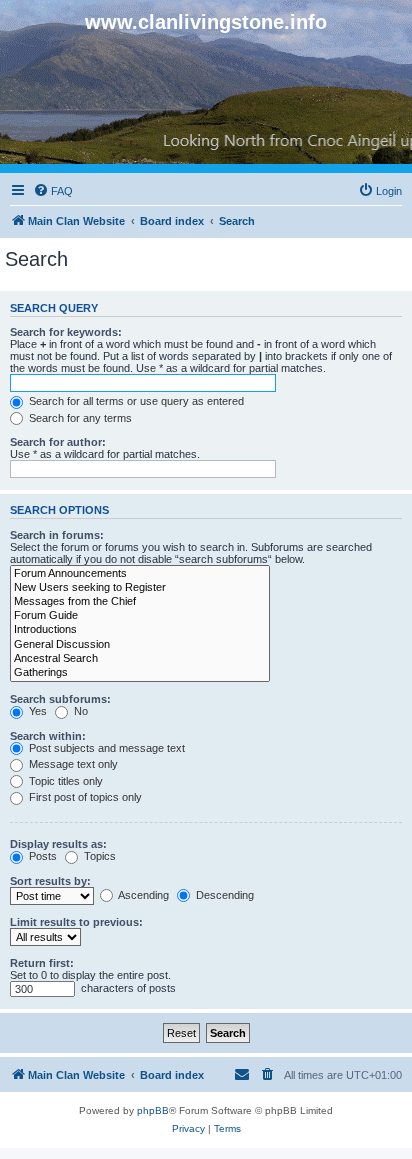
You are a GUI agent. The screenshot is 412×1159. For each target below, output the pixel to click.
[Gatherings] (140, 673)
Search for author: (58, 442)
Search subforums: (60, 699)
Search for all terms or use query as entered (135, 401)
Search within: (48, 736)
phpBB (153, 1110)
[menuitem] (53, 191)
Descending (223, 895)
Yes (36, 711)
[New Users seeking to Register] (140, 588)
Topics (98, 856)
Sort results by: (50, 881)
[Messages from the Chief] (140, 602)
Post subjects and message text (105, 748)
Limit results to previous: (76, 922)
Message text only (72, 764)
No (79, 711)
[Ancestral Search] (140, 659)
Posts (41, 856)
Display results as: (58, 844)
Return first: (42, 963)
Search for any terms (79, 418)
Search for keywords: (66, 332)
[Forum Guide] (140, 616)
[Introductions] (140, 630)
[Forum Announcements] (140, 574)
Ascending (142, 895)
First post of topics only (84, 797)
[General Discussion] (140, 645)
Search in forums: (57, 535)
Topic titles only (64, 781)
